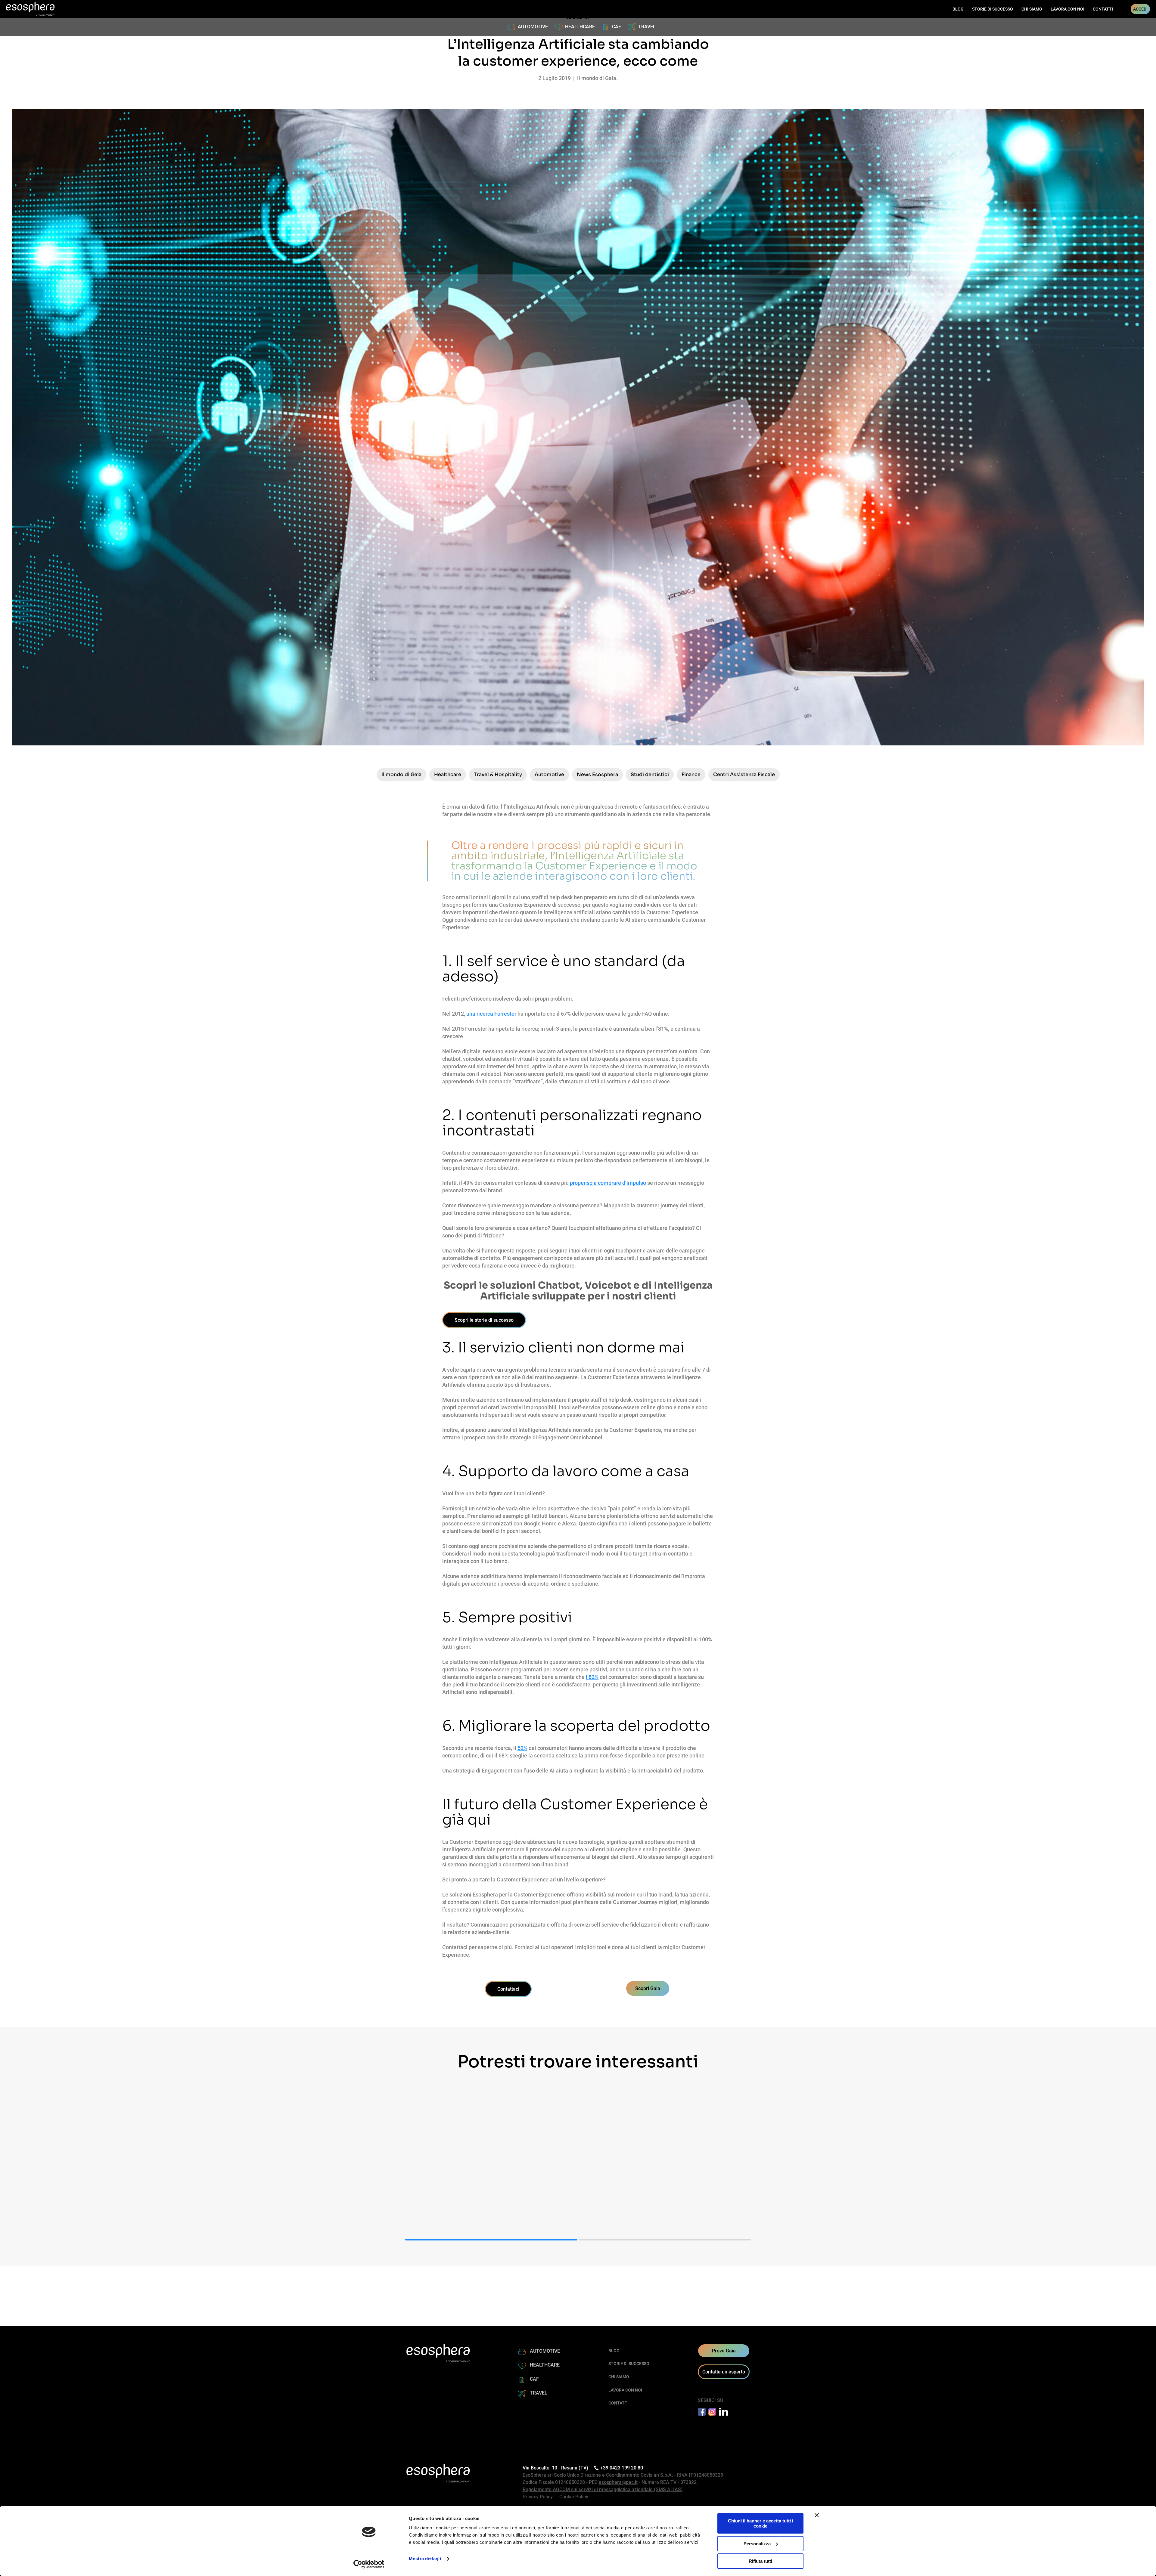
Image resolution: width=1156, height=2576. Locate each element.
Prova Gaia (724, 2351)
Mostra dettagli (425, 2559)
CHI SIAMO (1032, 9)
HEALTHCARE (580, 27)
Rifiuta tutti (760, 2561)
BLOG (958, 9)
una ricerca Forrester (491, 1014)
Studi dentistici (650, 774)
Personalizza (757, 2544)
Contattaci (508, 1989)
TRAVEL (647, 27)
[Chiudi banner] (817, 2515)
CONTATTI (1103, 9)
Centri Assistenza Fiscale (744, 774)
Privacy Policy (538, 2497)
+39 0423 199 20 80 (622, 2468)
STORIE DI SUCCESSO (993, 9)
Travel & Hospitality (498, 774)
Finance (691, 774)
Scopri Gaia (648, 1988)
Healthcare (448, 774)
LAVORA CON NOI (1067, 9)
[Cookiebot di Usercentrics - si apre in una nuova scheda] (369, 2564)
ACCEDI (1140, 9)
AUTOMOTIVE (533, 27)
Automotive (549, 774)
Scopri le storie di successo (484, 1320)
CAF (617, 27)
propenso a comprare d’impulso (608, 1183)
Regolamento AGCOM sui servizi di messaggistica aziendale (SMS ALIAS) (603, 2489)
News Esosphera (597, 774)
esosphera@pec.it (618, 2482)
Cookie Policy (574, 2497)
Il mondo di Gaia (401, 774)
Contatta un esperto (724, 2372)
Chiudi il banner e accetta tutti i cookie (761, 2523)
